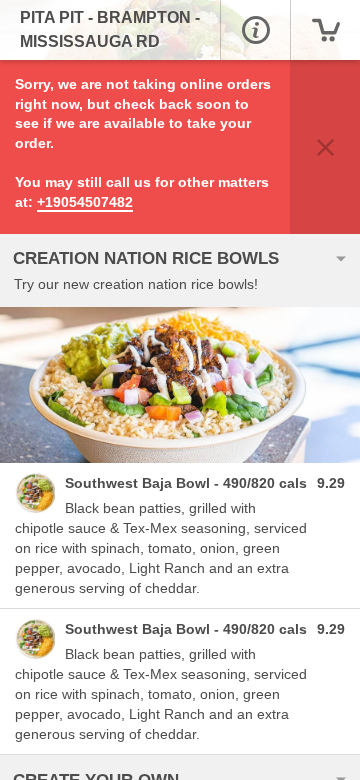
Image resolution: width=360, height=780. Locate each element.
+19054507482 (85, 202)
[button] (255, 30)
